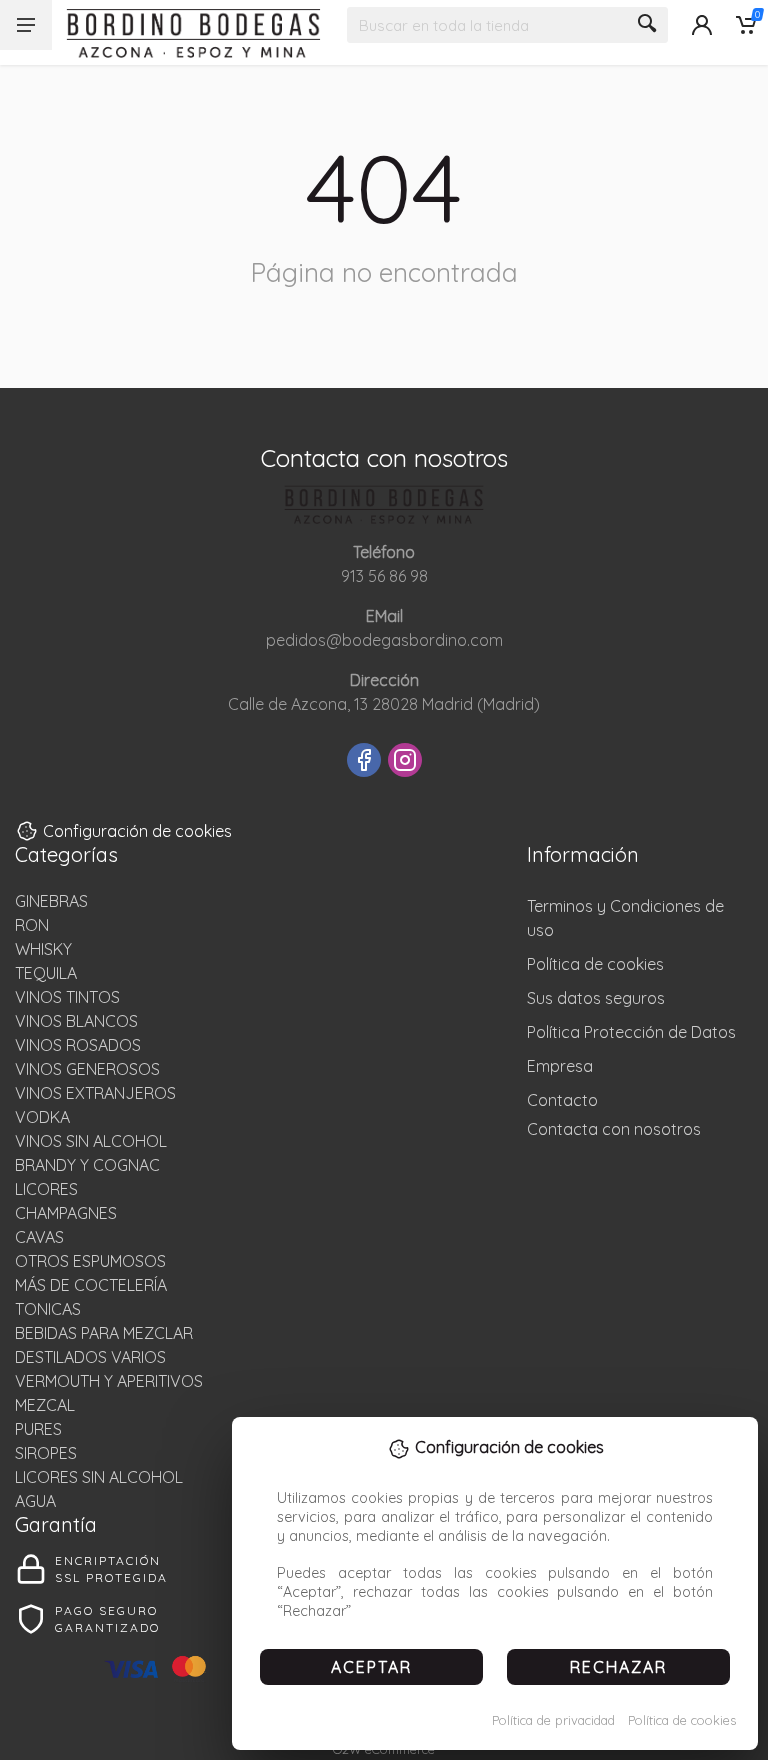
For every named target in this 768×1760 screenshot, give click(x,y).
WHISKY (43, 949)
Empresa (560, 1066)
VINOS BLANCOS (76, 1021)
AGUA (35, 1501)
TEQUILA (46, 973)
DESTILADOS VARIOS (90, 1357)
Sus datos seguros (596, 998)
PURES (38, 1429)
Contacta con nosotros (614, 1129)
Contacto (562, 1100)
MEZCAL (45, 1405)
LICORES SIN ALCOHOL (99, 1477)
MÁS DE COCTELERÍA (91, 1285)
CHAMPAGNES (66, 1213)
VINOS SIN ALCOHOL (91, 1141)
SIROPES (46, 1453)
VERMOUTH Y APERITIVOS (109, 1381)
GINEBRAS (51, 901)
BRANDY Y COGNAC (87, 1165)
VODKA (42, 1117)
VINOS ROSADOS (78, 1045)
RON (32, 925)
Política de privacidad (553, 1720)
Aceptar (371, 1667)
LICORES (46, 1189)
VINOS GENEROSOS (87, 1069)
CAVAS (39, 1237)
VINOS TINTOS (67, 997)
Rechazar (618, 1667)
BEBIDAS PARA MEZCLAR (104, 1333)
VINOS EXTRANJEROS (95, 1093)
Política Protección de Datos (631, 1032)
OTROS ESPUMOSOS (90, 1261)
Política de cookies (682, 1720)
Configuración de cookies (137, 831)
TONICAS (48, 1309)
